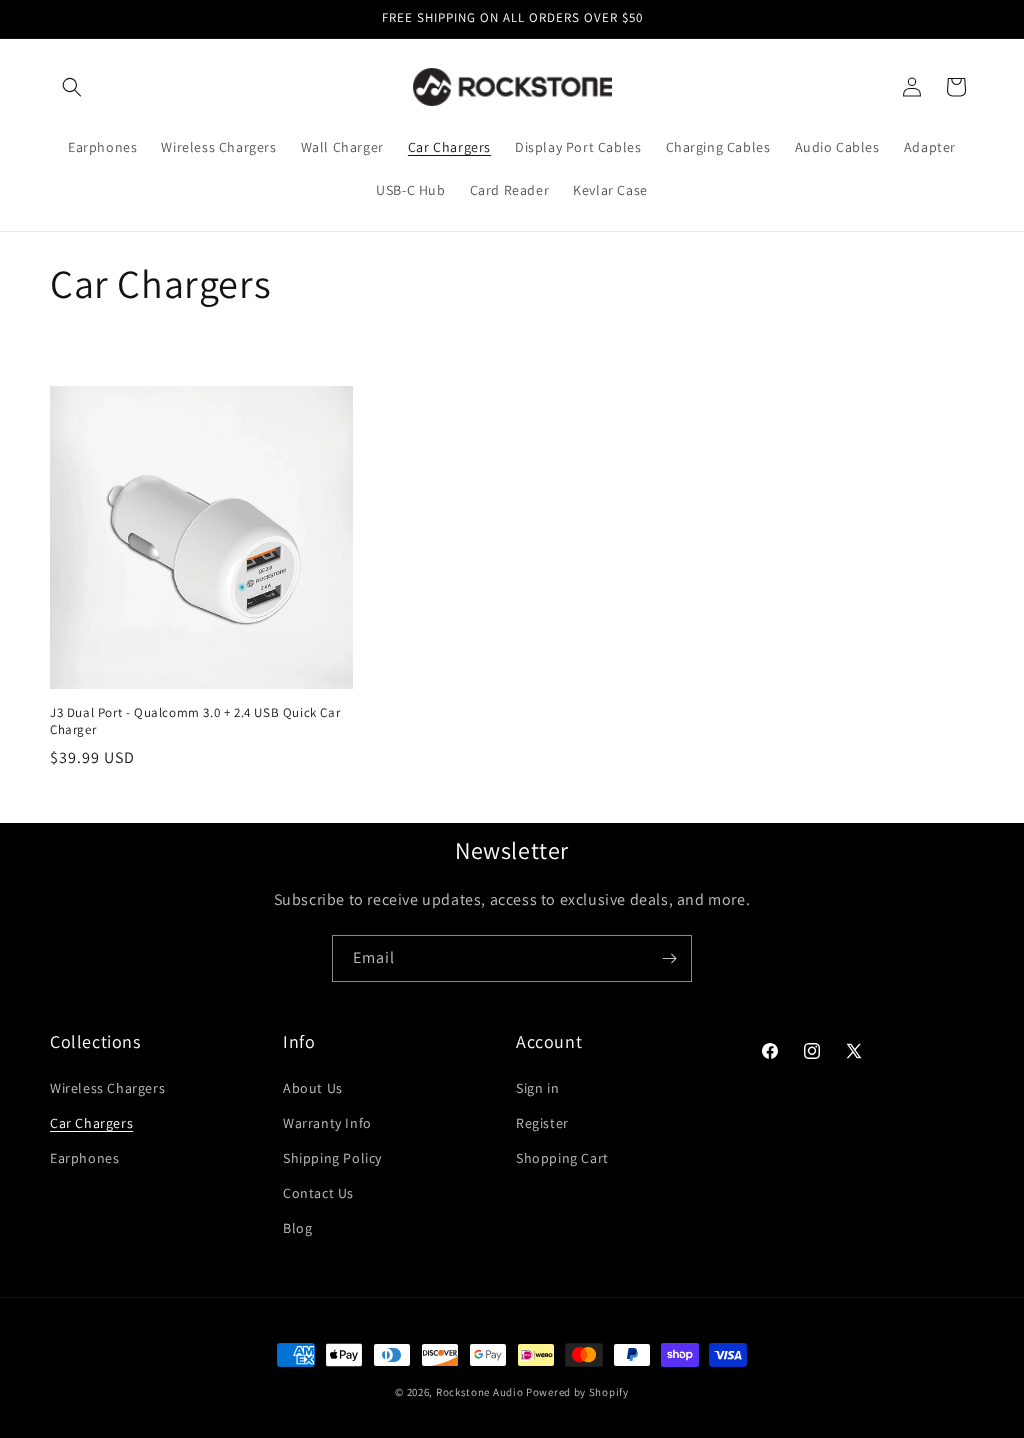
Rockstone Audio (480, 1392)
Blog (297, 1228)
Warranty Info (327, 1123)
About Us (313, 1088)
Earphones (84, 1158)
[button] (72, 87)
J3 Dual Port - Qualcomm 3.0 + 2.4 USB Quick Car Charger (195, 721)
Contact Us (318, 1193)
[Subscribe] (669, 958)
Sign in (537, 1088)
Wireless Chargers (107, 1088)
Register (542, 1123)
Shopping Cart (562, 1158)
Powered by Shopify (577, 1392)
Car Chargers (91, 1123)
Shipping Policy (332, 1158)
